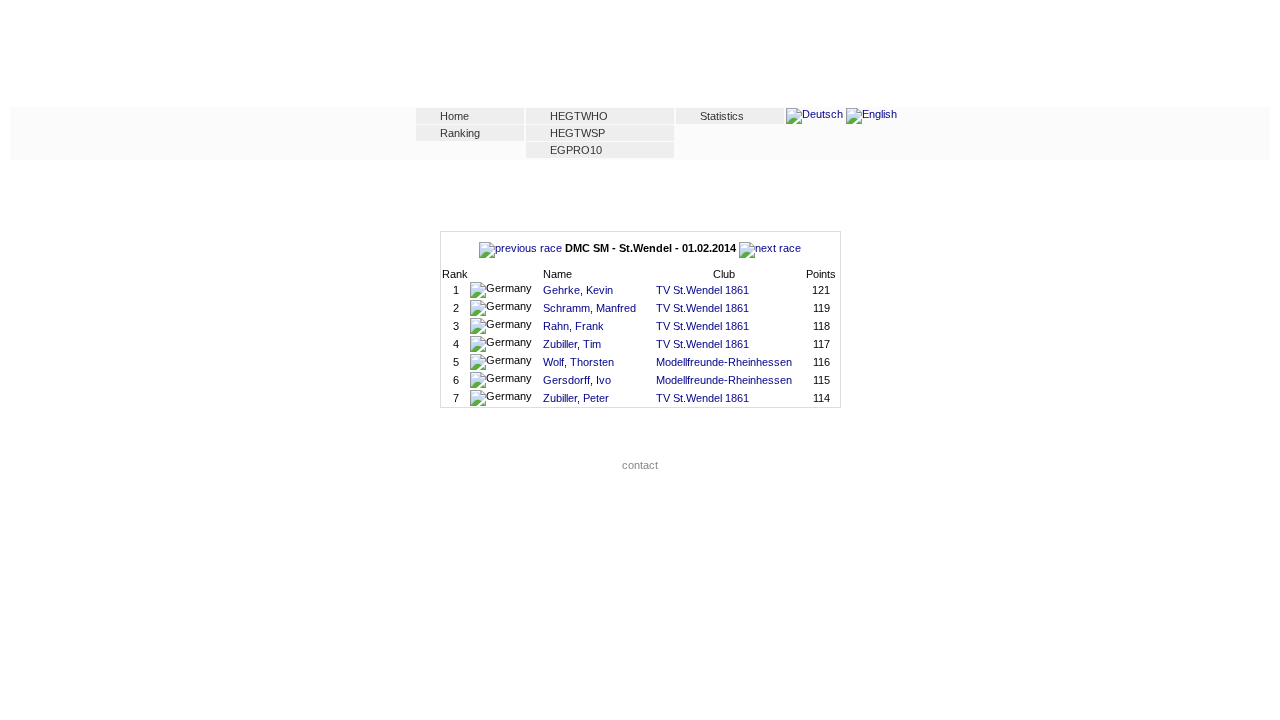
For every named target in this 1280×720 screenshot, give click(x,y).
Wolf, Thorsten (578, 362)
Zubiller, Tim (572, 344)
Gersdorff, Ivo (577, 380)
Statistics (722, 116)
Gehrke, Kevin (578, 290)
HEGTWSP (577, 133)
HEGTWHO (579, 116)
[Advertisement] (640, 57)
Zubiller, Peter (576, 398)
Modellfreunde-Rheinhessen (724, 362)
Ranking (460, 133)
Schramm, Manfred (589, 308)
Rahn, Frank (573, 326)
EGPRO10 (576, 150)
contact (640, 465)
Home (454, 116)
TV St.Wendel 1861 (702, 290)
